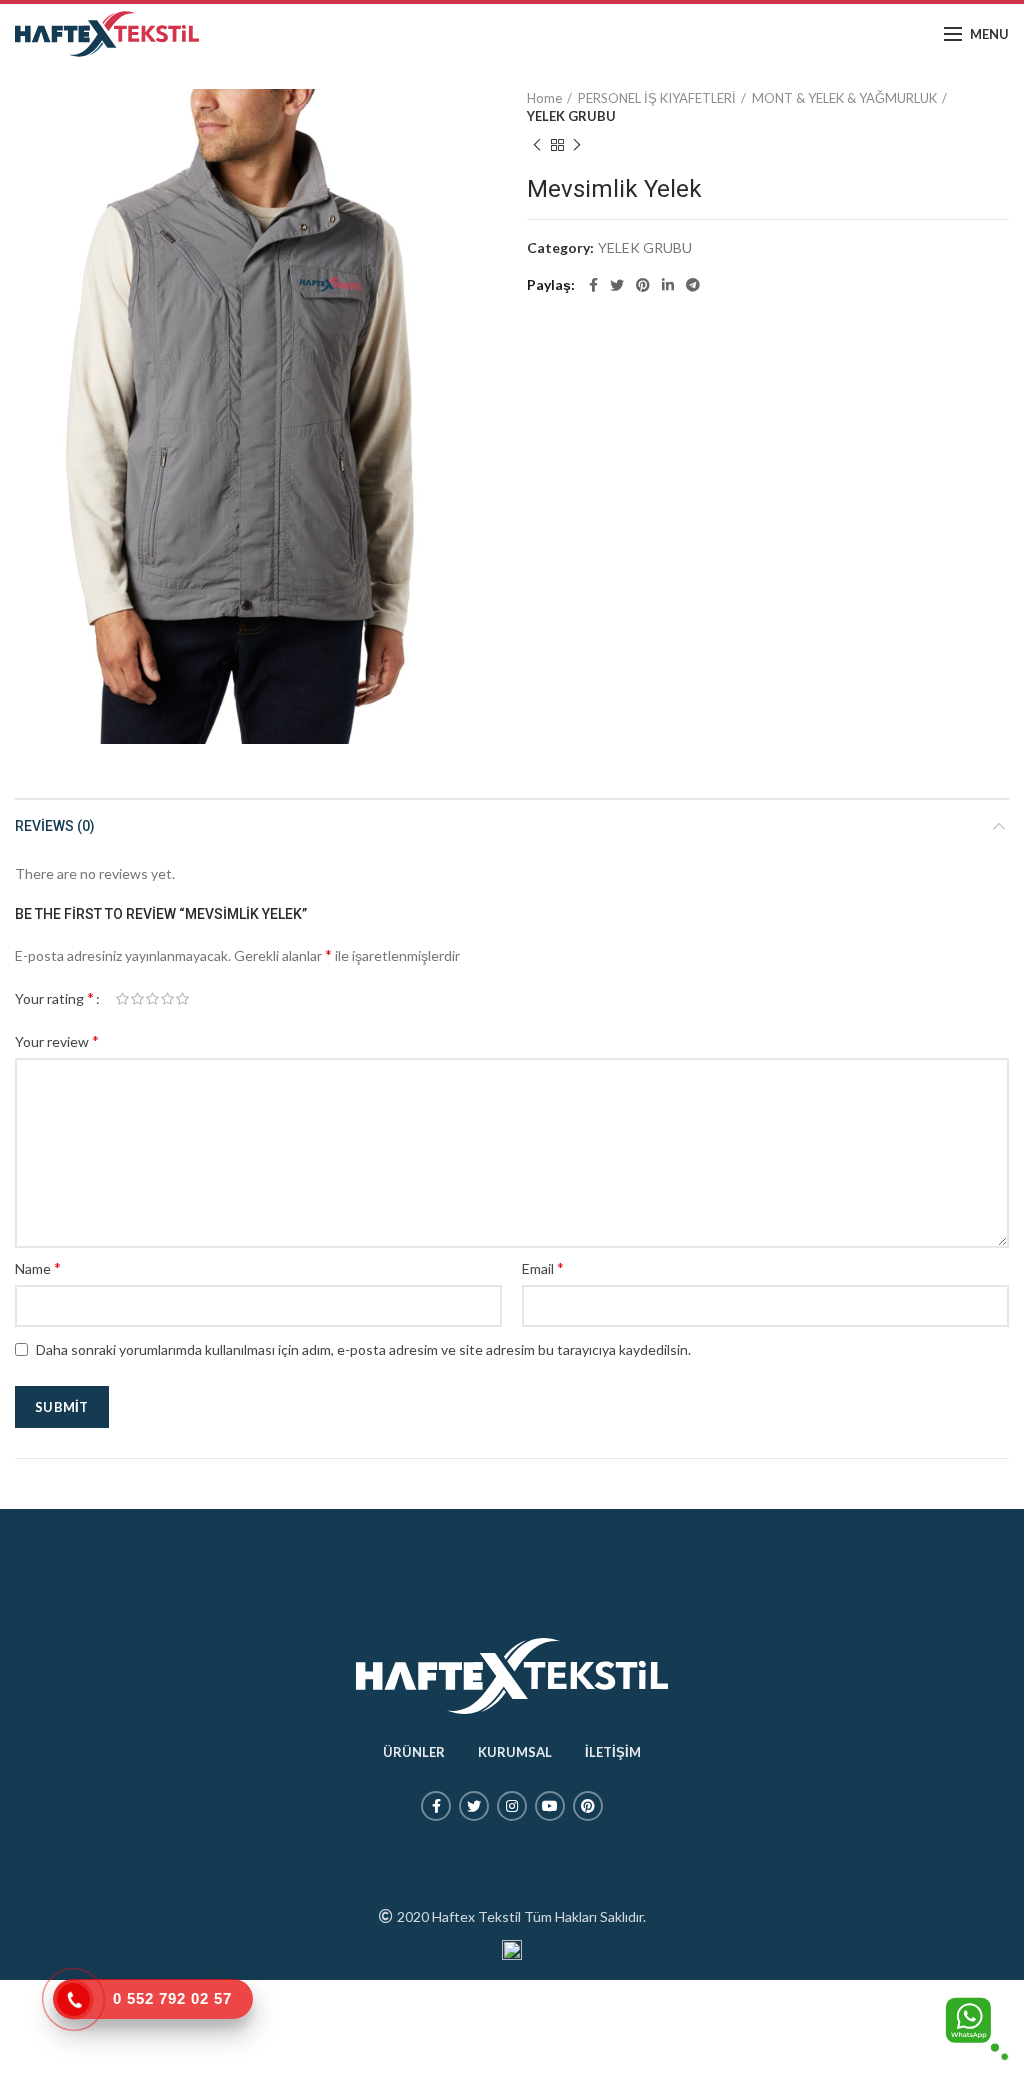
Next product (577, 145)
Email (543, 1267)
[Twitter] (617, 285)
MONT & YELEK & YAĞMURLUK (844, 98)
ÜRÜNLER (414, 1752)
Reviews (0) (55, 826)
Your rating (54, 997)
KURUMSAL (515, 1752)
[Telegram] (693, 285)
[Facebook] (593, 285)
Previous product (537, 145)
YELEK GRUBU (571, 116)
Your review (57, 1040)
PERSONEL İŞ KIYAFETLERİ (657, 98)
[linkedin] (668, 285)
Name (38, 1267)
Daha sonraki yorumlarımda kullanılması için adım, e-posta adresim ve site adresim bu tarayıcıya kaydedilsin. (363, 1349)
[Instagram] (512, 1806)
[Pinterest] (643, 285)
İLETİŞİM (613, 1752)
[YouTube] (550, 1806)
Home (544, 98)
